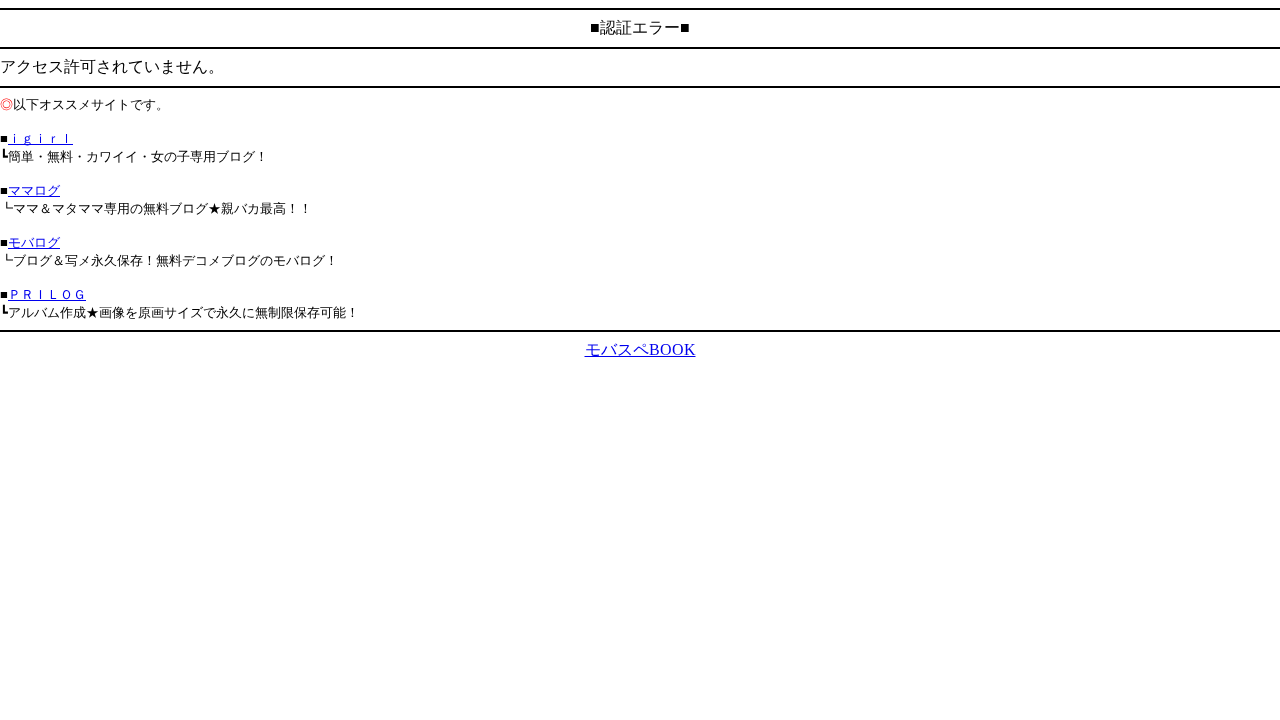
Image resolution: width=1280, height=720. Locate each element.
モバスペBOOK (640, 349)
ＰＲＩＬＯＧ (47, 294)
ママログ (34, 190)
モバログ (34, 242)
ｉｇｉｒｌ (40, 138)
